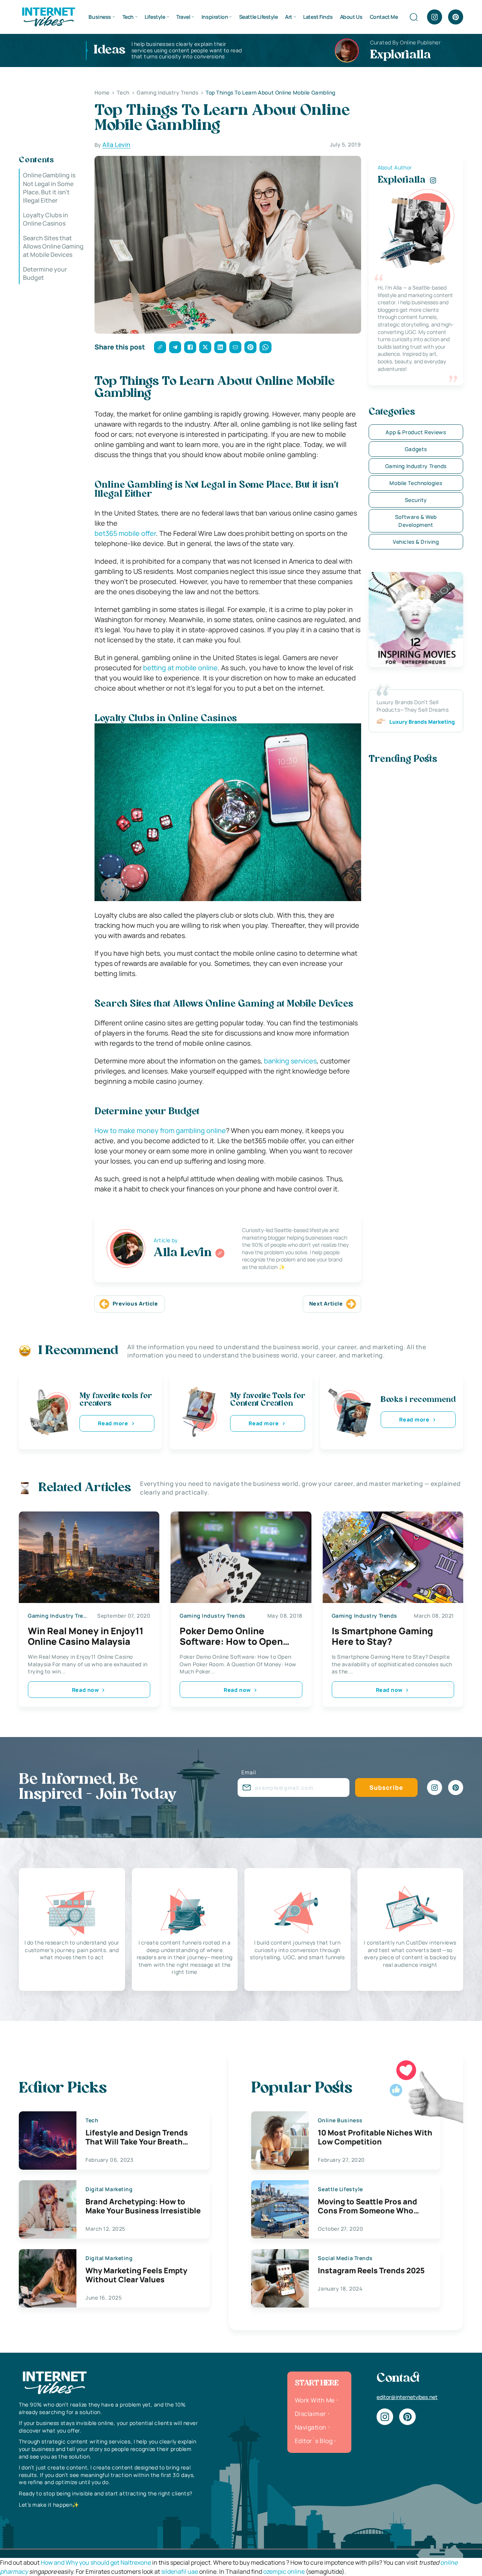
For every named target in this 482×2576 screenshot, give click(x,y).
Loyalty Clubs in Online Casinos (46, 219)
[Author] (220, 1253)
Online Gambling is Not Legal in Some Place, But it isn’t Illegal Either (49, 188)
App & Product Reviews (416, 432)
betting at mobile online (180, 668)
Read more (113, 1423)
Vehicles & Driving (416, 542)
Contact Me (384, 17)
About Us (351, 17)
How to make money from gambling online (160, 1130)
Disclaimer (310, 2414)
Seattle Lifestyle (259, 17)
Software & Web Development (416, 521)
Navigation (311, 2427)
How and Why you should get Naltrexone (96, 2562)
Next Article (326, 1303)
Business (100, 17)
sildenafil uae (180, 2571)
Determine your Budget (45, 273)
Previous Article (135, 1303)
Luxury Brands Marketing (422, 722)
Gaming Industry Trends (416, 466)
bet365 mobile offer (125, 533)
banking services (290, 1061)
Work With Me (315, 2400)
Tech (128, 17)
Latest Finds (318, 17)
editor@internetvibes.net (407, 2397)
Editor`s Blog (314, 2441)
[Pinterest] (456, 17)
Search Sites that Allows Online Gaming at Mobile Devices (53, 246)
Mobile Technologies (416, 483)
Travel (183, 17)
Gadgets (416, 449)
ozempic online (284, 2571)
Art (289, 17)
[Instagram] (435, 17)
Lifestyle (155, 17)
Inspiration (215, 17)
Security (416, 500)
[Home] (48, 16)
